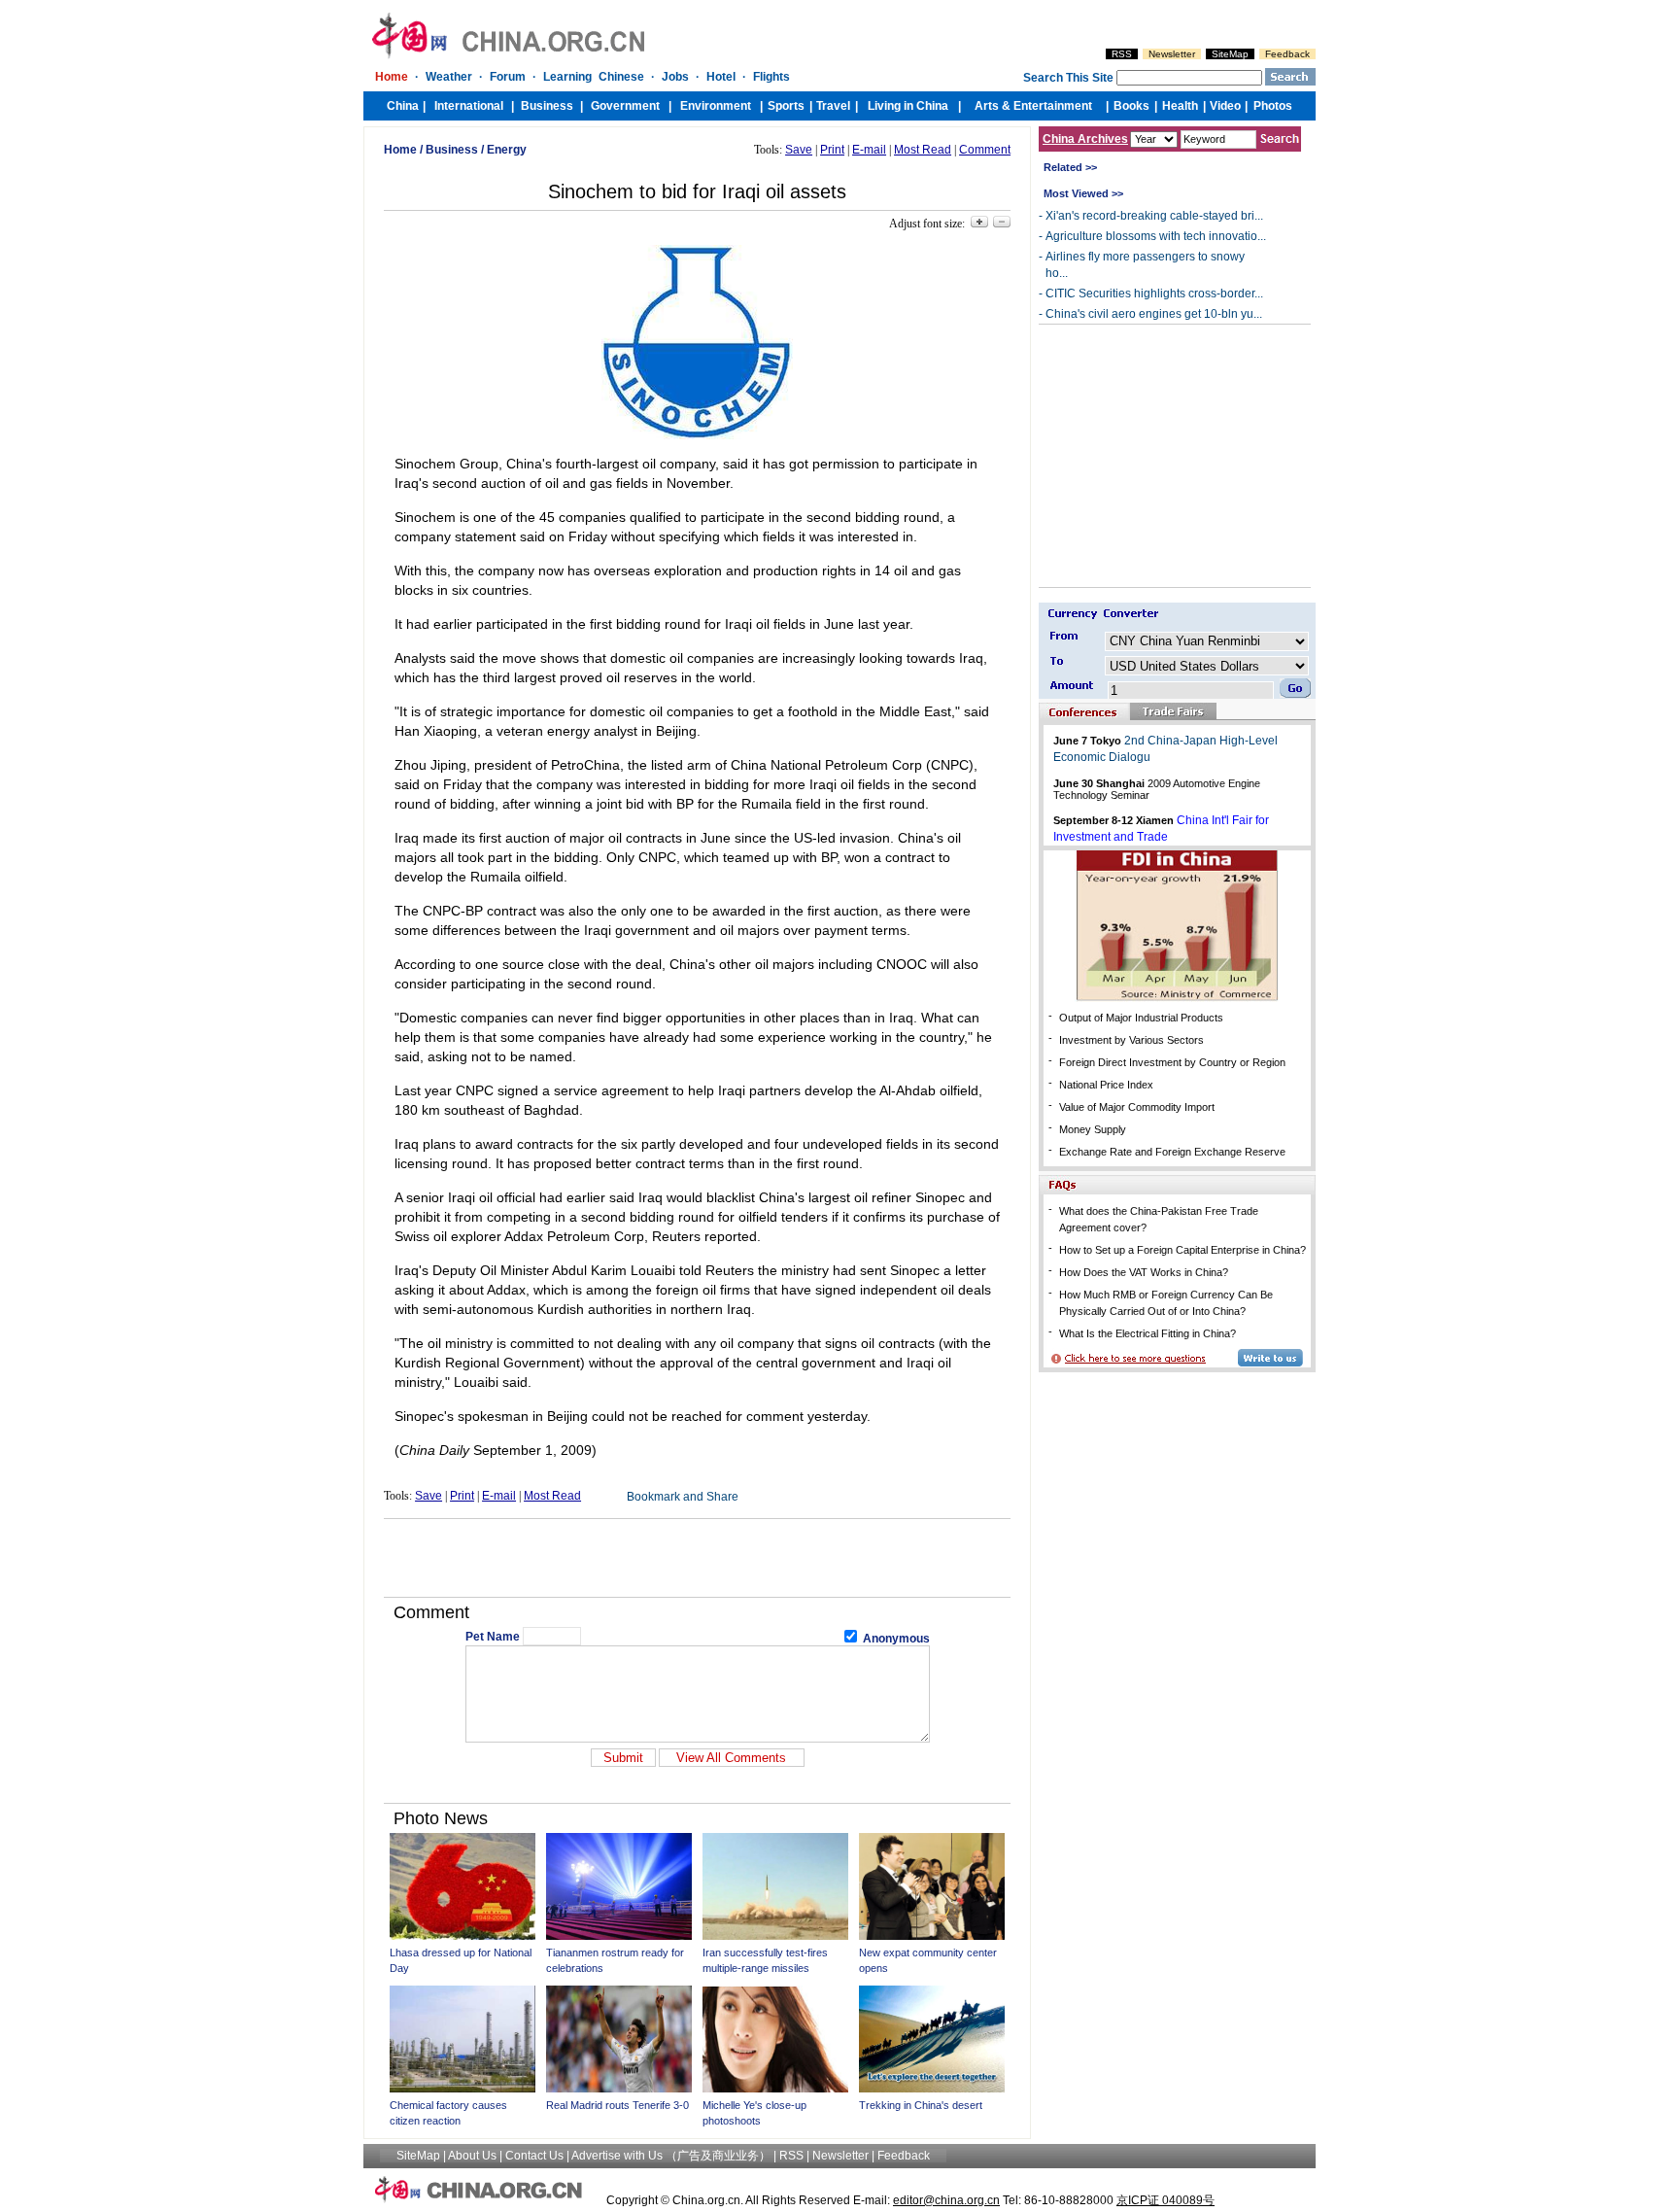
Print (832, 150)
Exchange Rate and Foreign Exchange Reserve (1172, 1152)
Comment (985, 150)
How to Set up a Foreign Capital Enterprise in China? (1182, 1250)
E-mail (869, 150)
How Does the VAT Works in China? (1144, 1272)
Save (799, 150)
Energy (507, 150)
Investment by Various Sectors (1131, 1040)
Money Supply (1093, 1129)
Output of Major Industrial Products (1141, 1018)
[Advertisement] (698, 1558)
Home (400, 150)
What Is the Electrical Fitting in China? (1148, 1333)
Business (452, 150)
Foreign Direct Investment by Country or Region (1172, 1062)
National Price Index (1106, 1085)
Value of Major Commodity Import (1137, 1107)
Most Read (923, 150)
